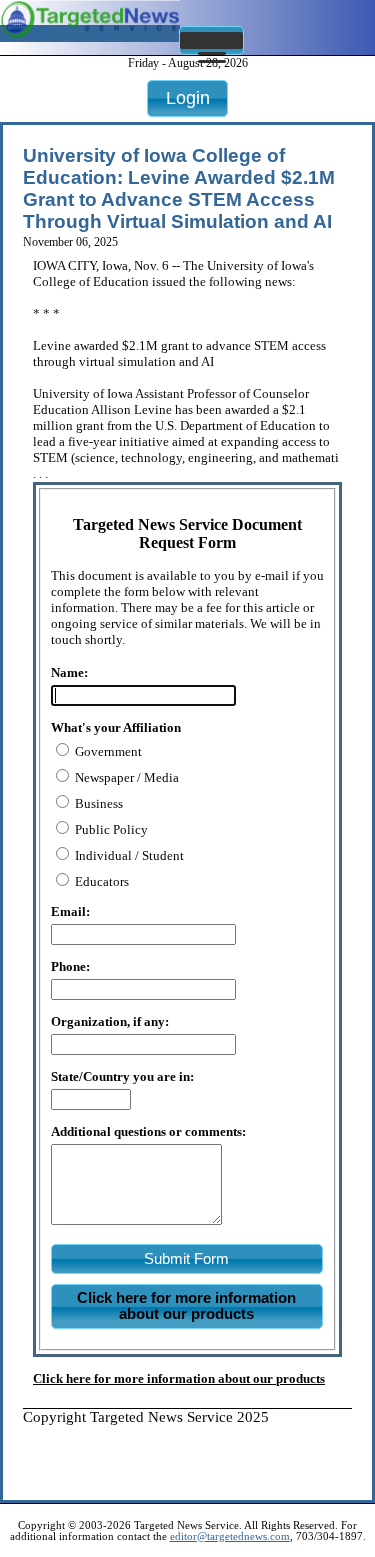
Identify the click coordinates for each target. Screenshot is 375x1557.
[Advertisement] (199, 1451)
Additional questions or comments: (148, 1131)
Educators (100, 881)
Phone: (70, 966)
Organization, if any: (110, 1021)
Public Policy (110, 829)
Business (97, 803)
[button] (211, 40)
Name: (69, 672)
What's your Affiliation (116, 727)
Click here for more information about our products (179, 1378)
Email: (70, 911)
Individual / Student (128, 855)
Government (107, 751)
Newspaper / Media (125, 777)
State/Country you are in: (122, 1076)
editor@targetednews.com (230, 1536)
